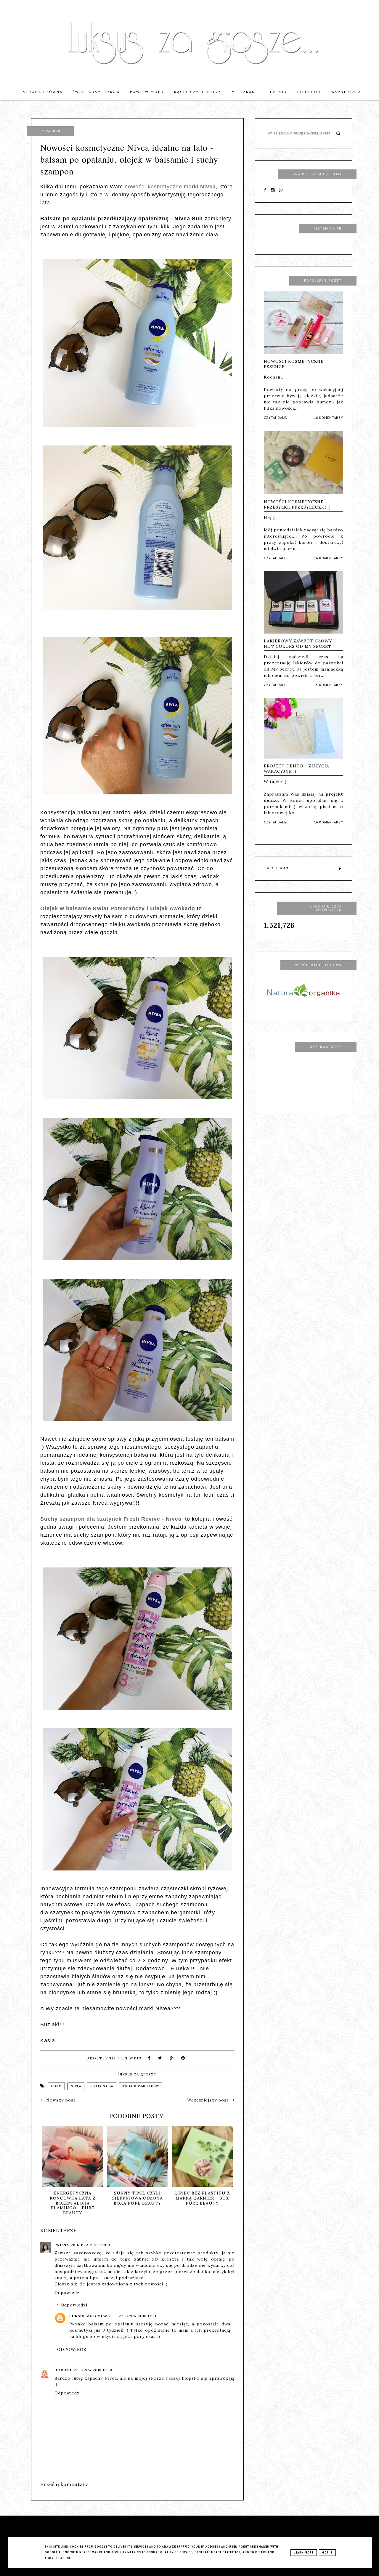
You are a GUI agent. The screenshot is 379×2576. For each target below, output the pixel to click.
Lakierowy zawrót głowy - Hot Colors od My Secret (300, 644)
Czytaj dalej (276, 418)
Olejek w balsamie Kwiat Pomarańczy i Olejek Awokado (118, 908)
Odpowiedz (67, 2293)
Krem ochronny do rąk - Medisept (137, 2196)
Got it (327, 2553)
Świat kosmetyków (96, 92)
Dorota (63, 2370)
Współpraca (346, 92)
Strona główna (43, 92)
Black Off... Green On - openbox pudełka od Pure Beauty (73, 2198)
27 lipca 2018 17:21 (138, 2316)
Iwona (62, 2245)
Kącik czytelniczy (198, 92)
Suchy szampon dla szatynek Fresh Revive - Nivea (112, 1519)
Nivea (76, 2086)
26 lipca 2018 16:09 (90, 2245)
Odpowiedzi (74, 2305)
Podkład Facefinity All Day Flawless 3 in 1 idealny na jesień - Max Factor (202, 2200)
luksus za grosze (90, 2316)
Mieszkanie (246, 92)
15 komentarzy (329, 685)
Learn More (304, 2553)
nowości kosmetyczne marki (170, 187)
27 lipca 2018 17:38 (93, 2370)
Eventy (279, 92)
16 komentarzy (329, 418)
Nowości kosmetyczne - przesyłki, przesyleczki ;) (297, 504)
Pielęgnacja (102, 2086)
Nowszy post (60, 2100)
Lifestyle (309, 92)
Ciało (56, 2086)
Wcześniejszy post (209, 2100)
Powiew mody (147, 92)
